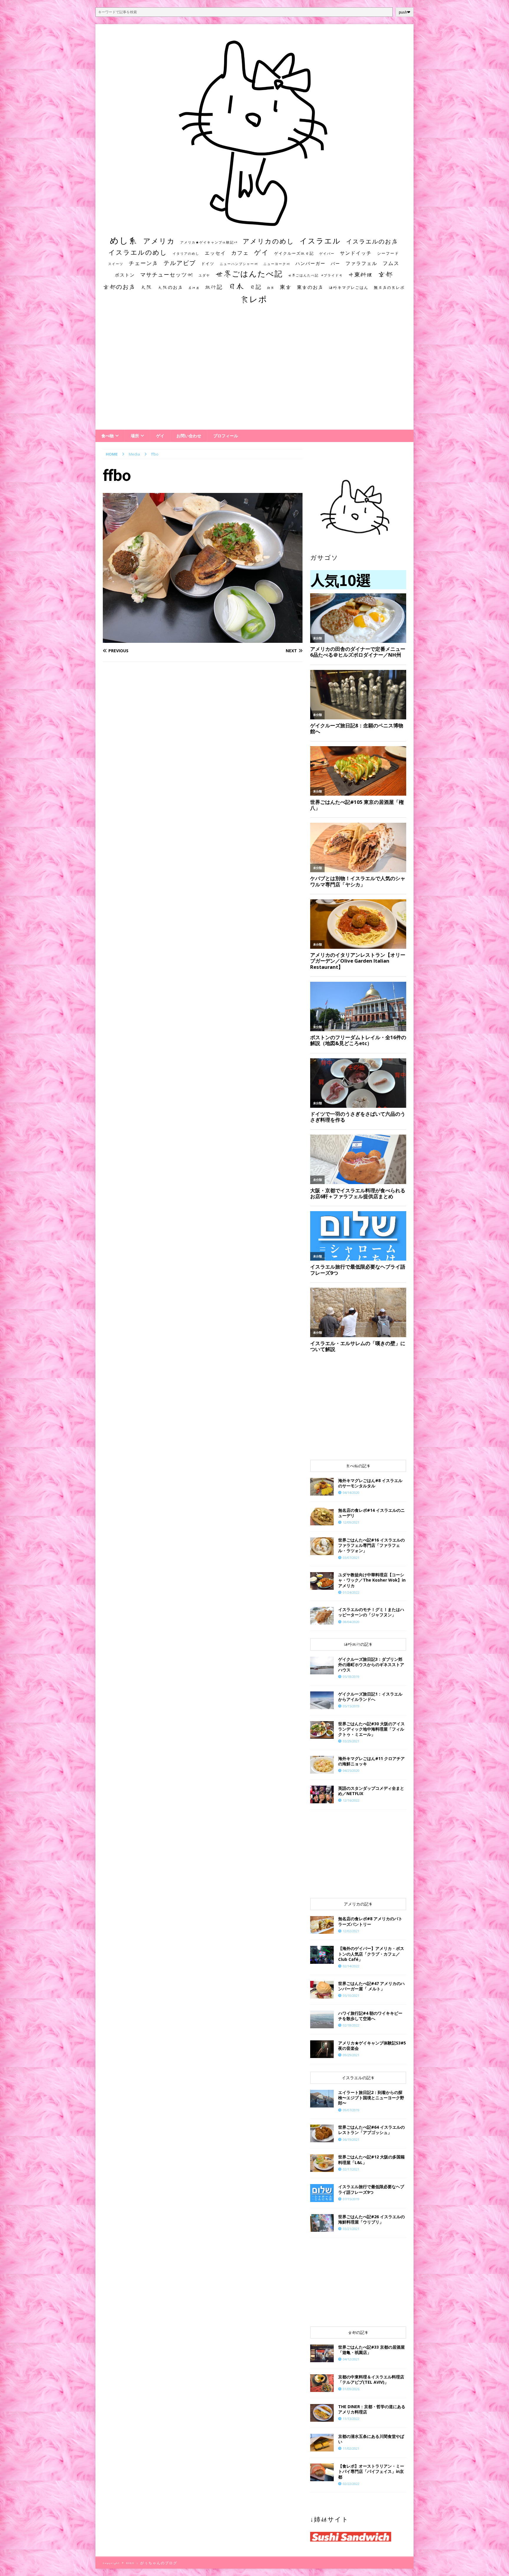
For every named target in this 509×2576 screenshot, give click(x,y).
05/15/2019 (351, 1706)
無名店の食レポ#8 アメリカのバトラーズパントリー (370, 1921)
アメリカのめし (268, 241)
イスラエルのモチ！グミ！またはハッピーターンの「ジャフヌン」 (371, 1612)
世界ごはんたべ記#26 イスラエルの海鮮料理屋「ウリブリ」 (371, 2219)
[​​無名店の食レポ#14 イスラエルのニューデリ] (322, 1517)
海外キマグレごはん (349, 288)
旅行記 (214, 287)
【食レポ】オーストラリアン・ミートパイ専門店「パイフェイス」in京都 (371, 2471)
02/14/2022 (351, 1966)
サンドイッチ (356, 253)
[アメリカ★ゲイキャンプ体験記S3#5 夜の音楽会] (322, 2049)
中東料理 (361, 274)
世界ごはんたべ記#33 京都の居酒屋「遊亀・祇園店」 (371, 2350)
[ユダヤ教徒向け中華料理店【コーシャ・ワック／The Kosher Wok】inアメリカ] (322, 1581)
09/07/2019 (351, 2110)
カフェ (240, 253)
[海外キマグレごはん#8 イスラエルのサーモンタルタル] (322, 1487)
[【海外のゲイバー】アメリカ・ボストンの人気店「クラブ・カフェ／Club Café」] (322, 1955)
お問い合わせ (189, 436)
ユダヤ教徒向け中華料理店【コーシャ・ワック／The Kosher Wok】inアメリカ (372, 1580)
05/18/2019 (351, 1677)
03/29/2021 (351, 1741)
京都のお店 (119, 287)
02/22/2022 (351, 2484)
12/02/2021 (351, 1931)
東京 (286, 287)
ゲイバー (327, 254)
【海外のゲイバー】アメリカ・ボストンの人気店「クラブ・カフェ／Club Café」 (371, 1954)
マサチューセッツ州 (167, 274)
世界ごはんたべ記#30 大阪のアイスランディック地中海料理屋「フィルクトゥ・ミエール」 (371, 1729)
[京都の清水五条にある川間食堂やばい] (322, 2443)
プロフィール (226, 436)
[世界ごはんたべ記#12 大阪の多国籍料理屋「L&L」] (322, 2163)
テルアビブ (180, 263)
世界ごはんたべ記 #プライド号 (315, 275)
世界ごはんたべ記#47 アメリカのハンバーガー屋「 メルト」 (371, 1986)
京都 (386, 274)
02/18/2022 (351, 2025)
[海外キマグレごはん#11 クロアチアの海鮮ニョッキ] (322, 1765)
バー (336, 263)
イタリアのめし (186, 253)
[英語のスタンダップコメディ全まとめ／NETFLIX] (322, 1794)
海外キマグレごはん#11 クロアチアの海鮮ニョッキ (371, 1761)
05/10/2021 (351, 1995)
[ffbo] (203, 639)
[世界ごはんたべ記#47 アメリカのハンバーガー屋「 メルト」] (322, 1990)
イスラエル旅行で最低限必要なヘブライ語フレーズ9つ (371, 2189)
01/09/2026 (351, 2389)
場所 (135, 436)
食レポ (254, 299)
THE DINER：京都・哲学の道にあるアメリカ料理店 (372, 2409)
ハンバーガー (310, 263)
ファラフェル (361, 263)
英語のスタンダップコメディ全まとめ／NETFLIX (371, 1791)
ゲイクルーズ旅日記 (294, 253)
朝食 (271, 288)
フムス (391, 263)
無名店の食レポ (389, 288)
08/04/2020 (351, 1622)
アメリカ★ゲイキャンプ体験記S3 (209, 242)
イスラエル (320, 241)
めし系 (124, 240)
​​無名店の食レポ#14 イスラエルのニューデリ (371, 1513)
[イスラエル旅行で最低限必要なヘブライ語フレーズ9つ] (322, 2193)
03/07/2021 (351, 1558)
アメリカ (159, 241)
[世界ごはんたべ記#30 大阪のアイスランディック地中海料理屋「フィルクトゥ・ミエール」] (322, 1730)
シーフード (388, 253)
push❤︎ (405, 12)
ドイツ (208, 264)
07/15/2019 (351, 2199)
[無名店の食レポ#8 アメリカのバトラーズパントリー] (322, 1925)
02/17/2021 (351, 2169)
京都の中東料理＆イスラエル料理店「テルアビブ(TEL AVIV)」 (371, 2379)
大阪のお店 (170, 287)
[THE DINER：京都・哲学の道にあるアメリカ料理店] (322, 2413)
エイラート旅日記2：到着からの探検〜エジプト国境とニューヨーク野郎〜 (371, 2098)
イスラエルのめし (138, 252)
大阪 (147, 287)
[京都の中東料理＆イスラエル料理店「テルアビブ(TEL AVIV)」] (322, 2383)
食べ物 (108, 436)
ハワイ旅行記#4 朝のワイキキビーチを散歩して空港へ (370, 2016)
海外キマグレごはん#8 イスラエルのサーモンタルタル (370, 1483)
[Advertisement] (254, 373)
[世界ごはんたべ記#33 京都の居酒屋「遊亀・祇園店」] (322, 2353)
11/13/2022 (351, 2419)
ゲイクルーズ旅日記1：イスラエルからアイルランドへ (370, 1697)
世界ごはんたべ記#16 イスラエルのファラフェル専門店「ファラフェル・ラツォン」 (371, 1545)
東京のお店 (310, 287)
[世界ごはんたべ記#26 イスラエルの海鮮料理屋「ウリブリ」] (322, 2223)
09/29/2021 (351, 2055)
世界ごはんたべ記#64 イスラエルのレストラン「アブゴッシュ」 (371, 2130)
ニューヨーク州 (277, 264)
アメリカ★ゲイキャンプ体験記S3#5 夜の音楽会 (372, 2046)
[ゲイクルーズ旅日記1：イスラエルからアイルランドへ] (322, 1700)
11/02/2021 (351, 2448)
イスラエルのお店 (372, 241)
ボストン (125, 275)
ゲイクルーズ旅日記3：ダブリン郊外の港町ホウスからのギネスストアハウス (371, 1664)
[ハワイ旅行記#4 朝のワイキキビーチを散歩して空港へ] (322, 2019)
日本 (236, 286)
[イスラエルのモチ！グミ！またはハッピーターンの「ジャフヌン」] (322, 1616)
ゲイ (262, 252)
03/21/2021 (351, 2229)
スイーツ (116, 264)
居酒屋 (194, 288)
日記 (256, 287)
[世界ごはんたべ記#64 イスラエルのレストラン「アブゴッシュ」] (322, 2133)
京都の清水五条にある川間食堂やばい (371, 2439)
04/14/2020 (351, 1493)
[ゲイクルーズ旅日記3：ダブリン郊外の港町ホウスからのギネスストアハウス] (322, 1666)
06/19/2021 (351, 2139)
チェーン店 (143, 263)
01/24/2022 (351, 1592)
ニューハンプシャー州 (239, 264)
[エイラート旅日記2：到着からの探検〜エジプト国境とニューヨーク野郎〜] (322, 2099)
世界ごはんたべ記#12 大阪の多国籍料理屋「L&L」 (371, 2159)
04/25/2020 (351, 1770)
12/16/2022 (351, 1800)
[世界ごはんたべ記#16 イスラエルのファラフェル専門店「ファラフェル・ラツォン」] (322, 1546)
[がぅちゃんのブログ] (254, 224)
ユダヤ (204, 275)
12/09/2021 (351, 1522)
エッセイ (215, 253)
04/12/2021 (351, 2359)
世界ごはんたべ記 (249, 274)
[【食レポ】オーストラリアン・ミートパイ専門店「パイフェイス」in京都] (322, 2472)
